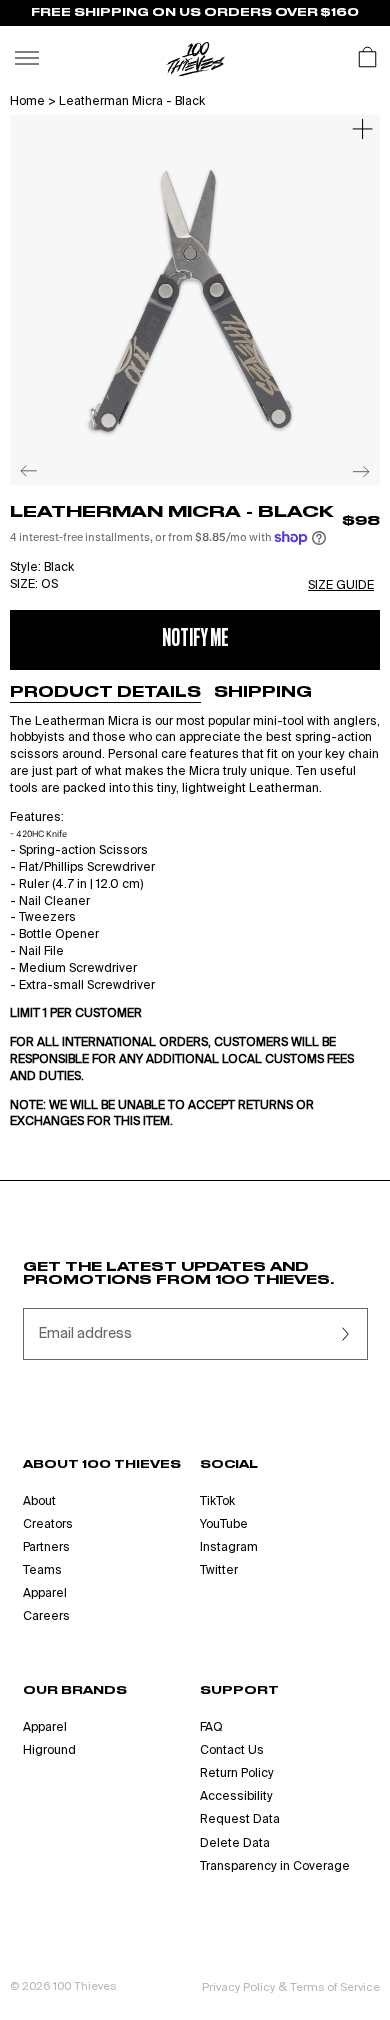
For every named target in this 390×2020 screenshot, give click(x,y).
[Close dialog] (372, 930)
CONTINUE (100, 1072)
